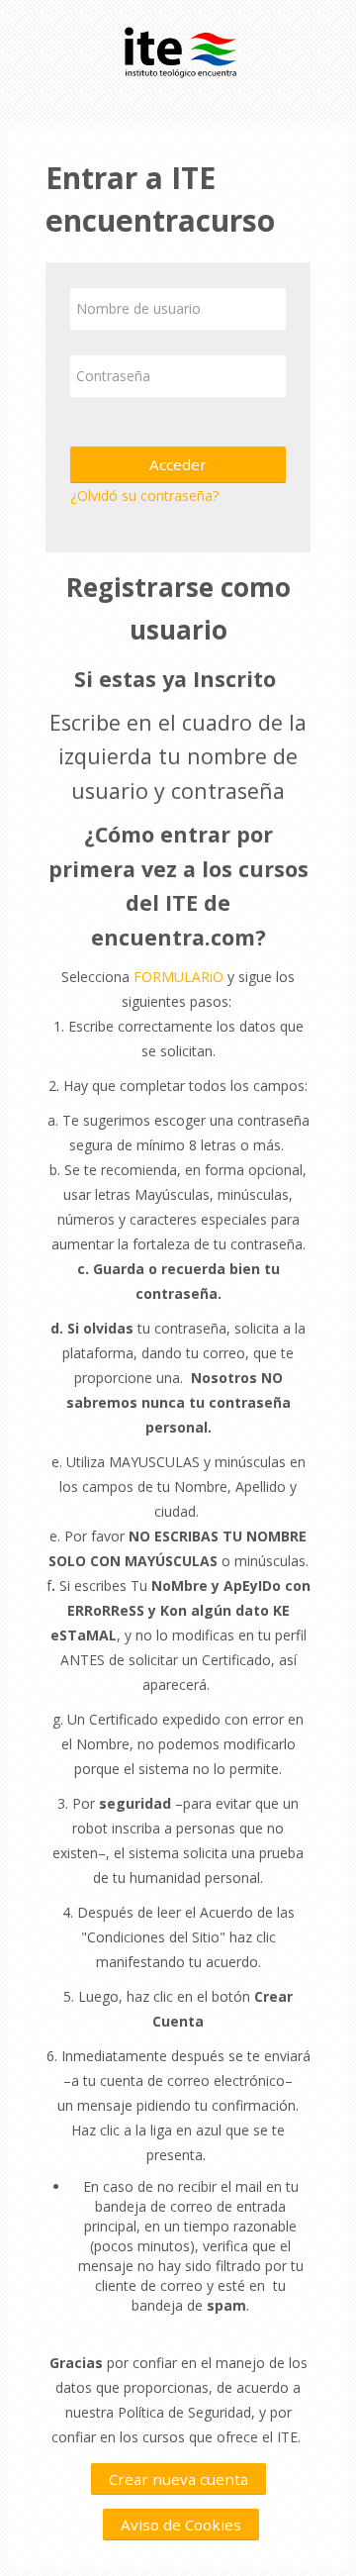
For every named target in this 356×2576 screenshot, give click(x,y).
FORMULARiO (178, 977)
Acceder (178, 464)
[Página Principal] (178, 48)
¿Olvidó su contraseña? (144, 495)
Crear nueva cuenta (178, 2479)
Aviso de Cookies (181, 2525)
